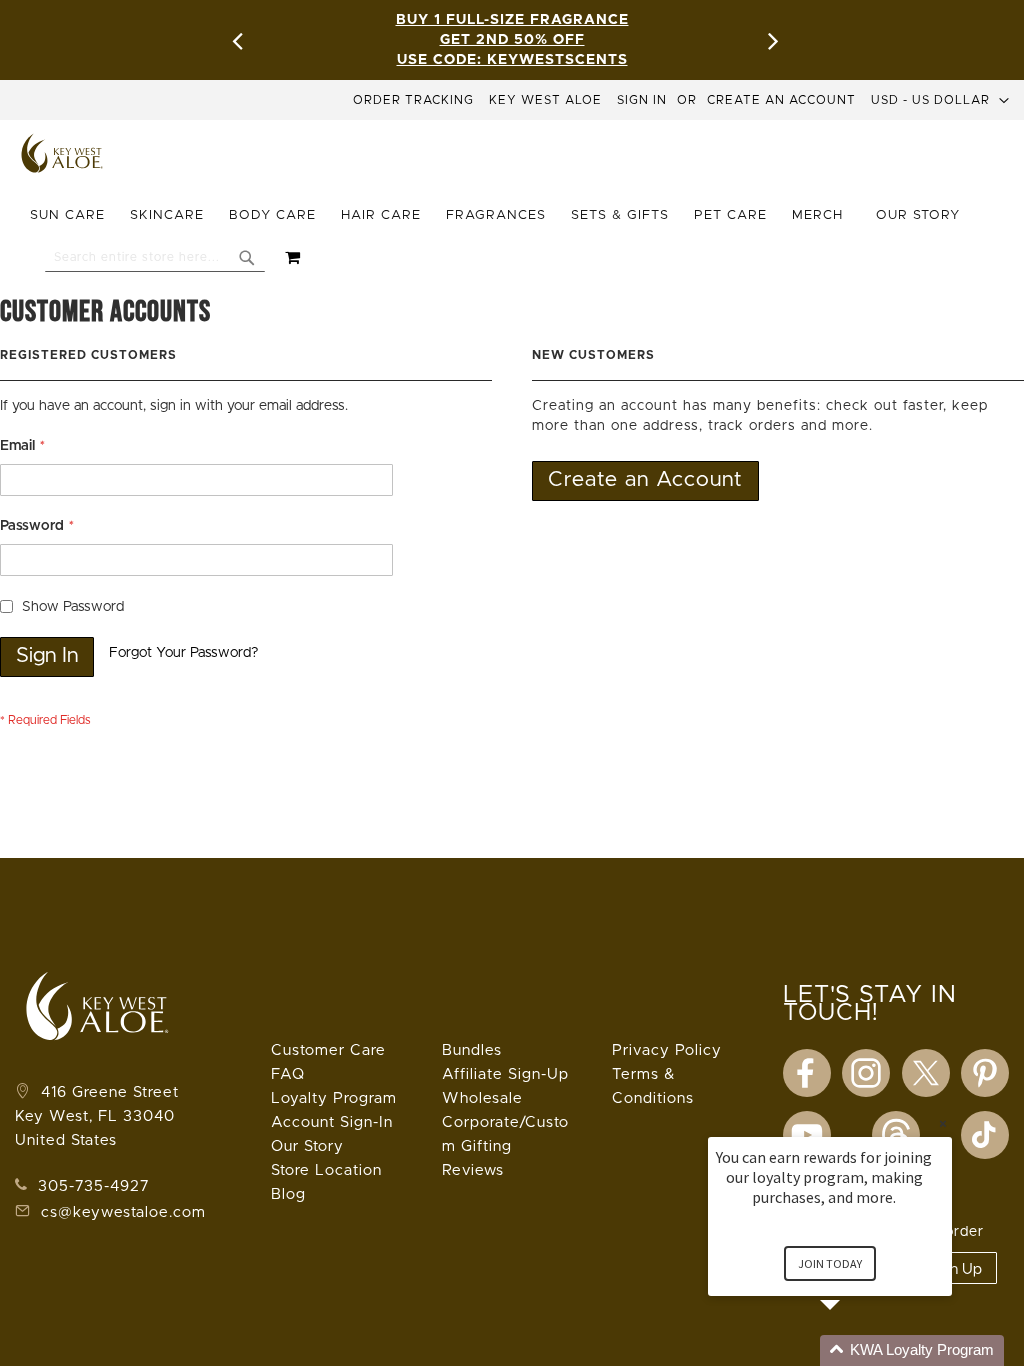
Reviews (473, 1170)
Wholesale (482, 1098)
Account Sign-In (332, 1122)
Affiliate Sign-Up (505, 1074)
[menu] (505, 216)
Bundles (472, 1050)
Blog (288, 1194)
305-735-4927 (91, 1186)
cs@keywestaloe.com (123, 1212)
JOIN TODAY (830, 1263)
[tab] (505, 216)
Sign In (642, 100)
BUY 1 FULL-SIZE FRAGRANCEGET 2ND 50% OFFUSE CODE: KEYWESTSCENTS (512, 40)
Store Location (326, 1170)
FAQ (288, 1074)
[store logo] (63, 153)
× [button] (943, 1123)
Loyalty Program (334, 1098)
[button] (940, 100)
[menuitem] (74, 216)
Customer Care (328, 1050)
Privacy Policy (667, 1050)
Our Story (307, 1146)
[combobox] (155, 257)
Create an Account (781, 100)
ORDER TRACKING (413, 100)
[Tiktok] (985, 1135)
